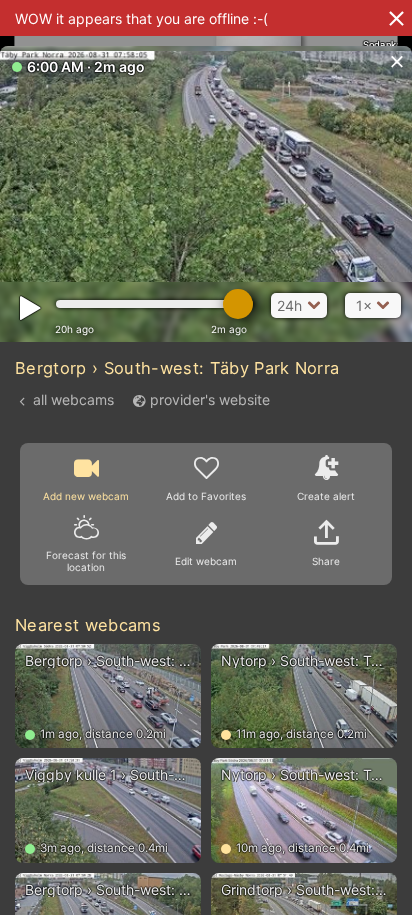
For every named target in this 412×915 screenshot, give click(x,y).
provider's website (210, 399)
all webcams (73, 399)
